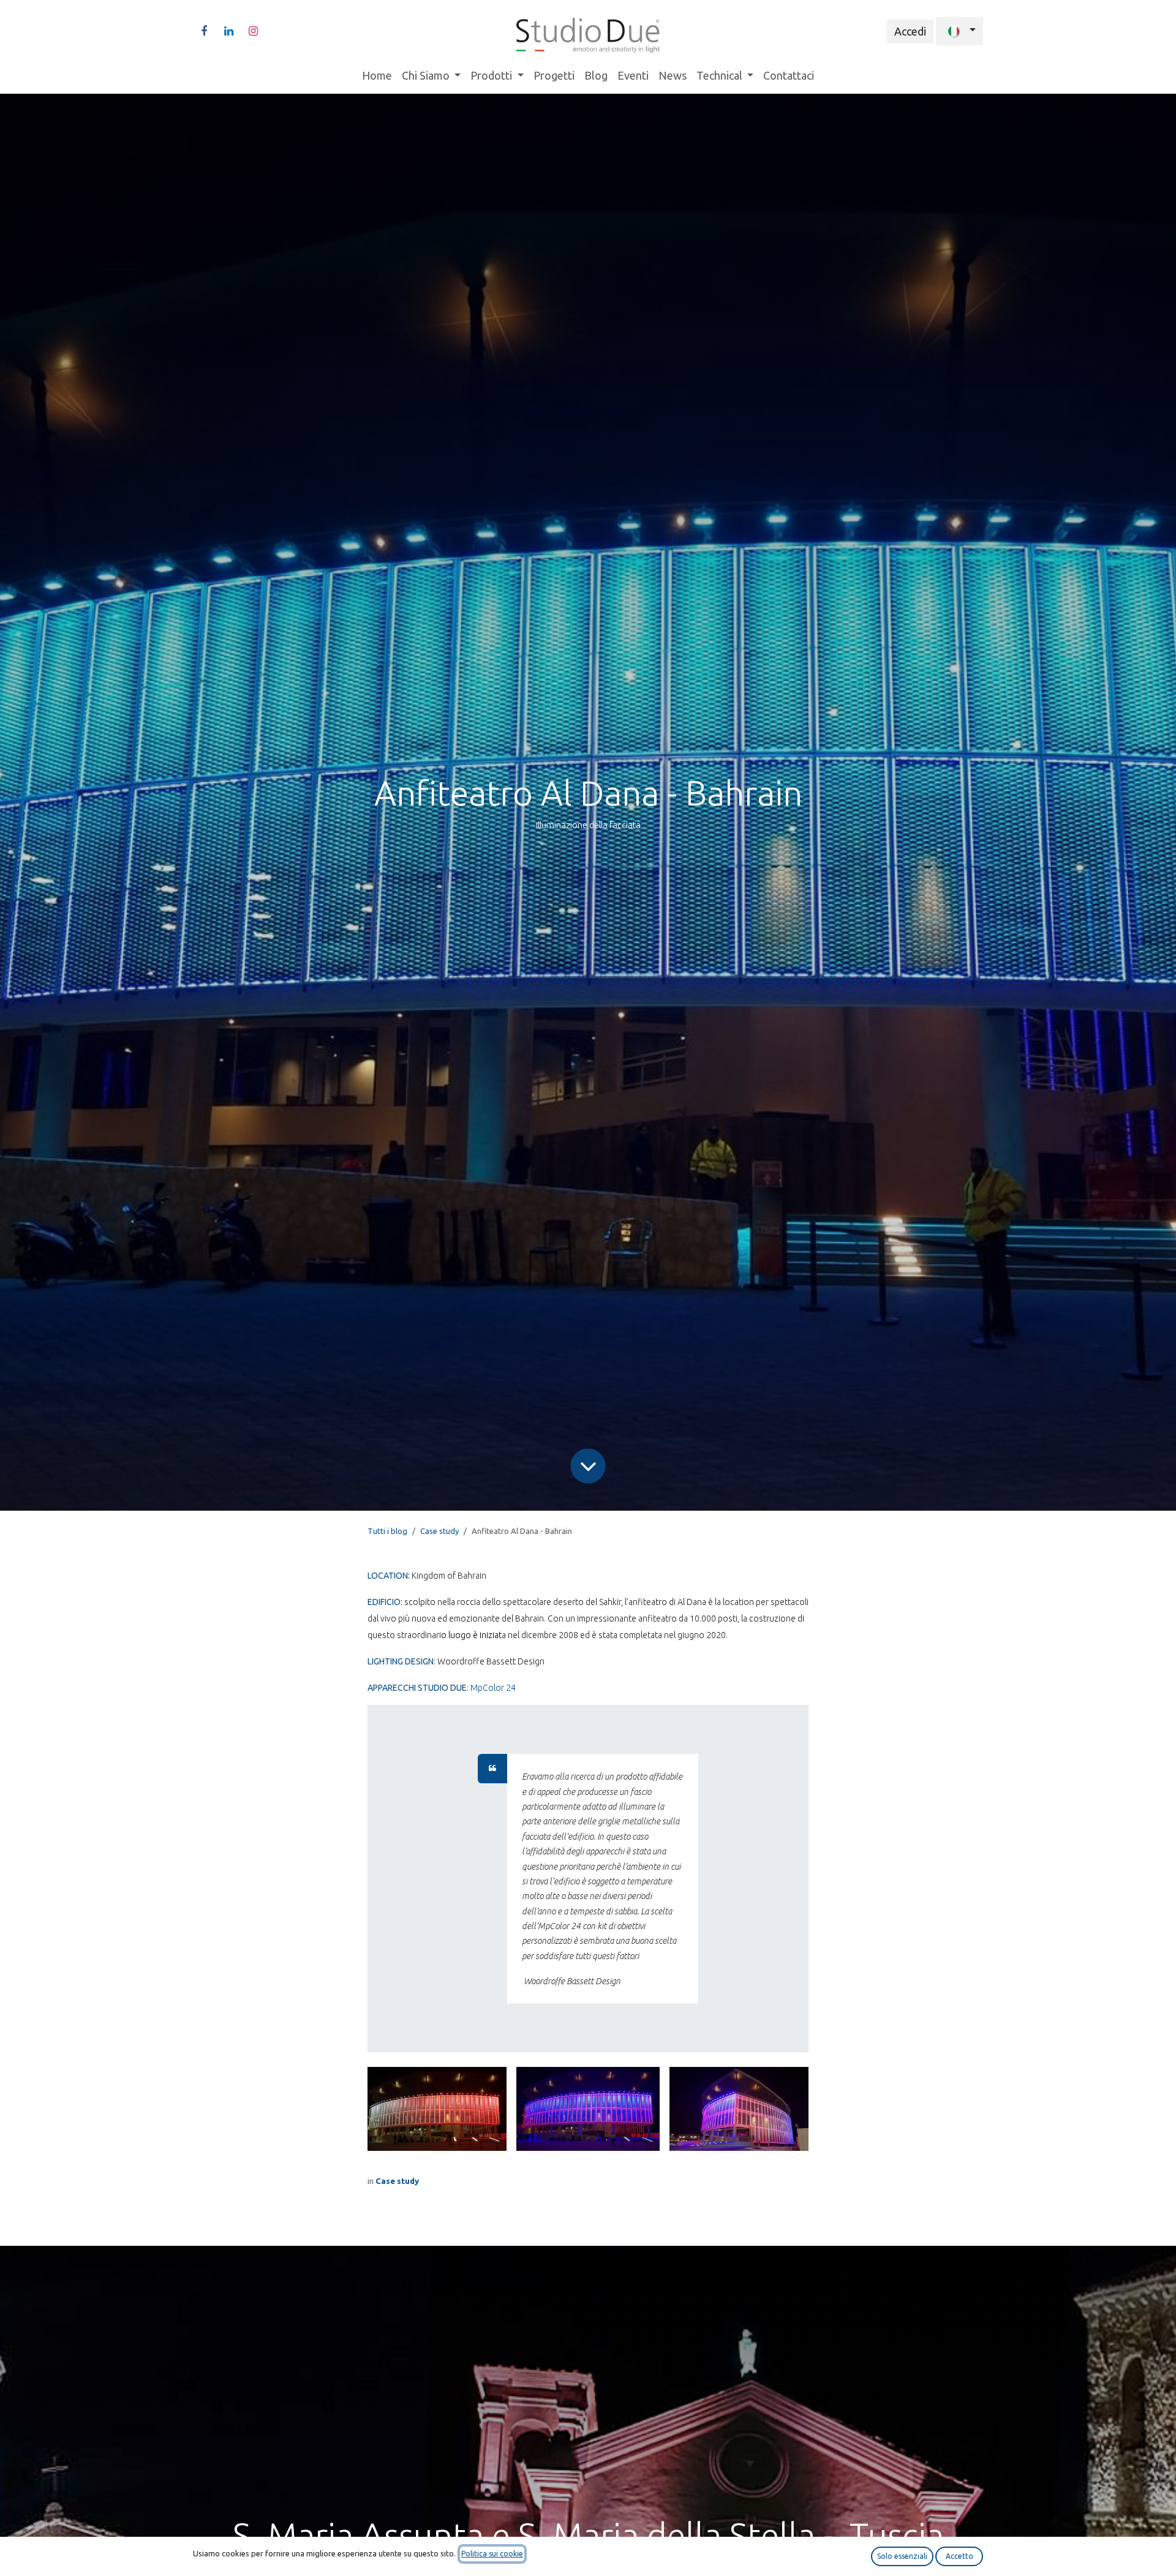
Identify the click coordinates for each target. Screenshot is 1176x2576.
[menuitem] (377, 76)
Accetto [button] (959, 2556)
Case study (439, 1531)
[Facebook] (204, 31)
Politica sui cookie (492, 2554)
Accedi (910, 31)
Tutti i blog (387, 1531)
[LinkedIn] (228, 31)
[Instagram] (253, 31)
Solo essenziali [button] (902, 2556)
